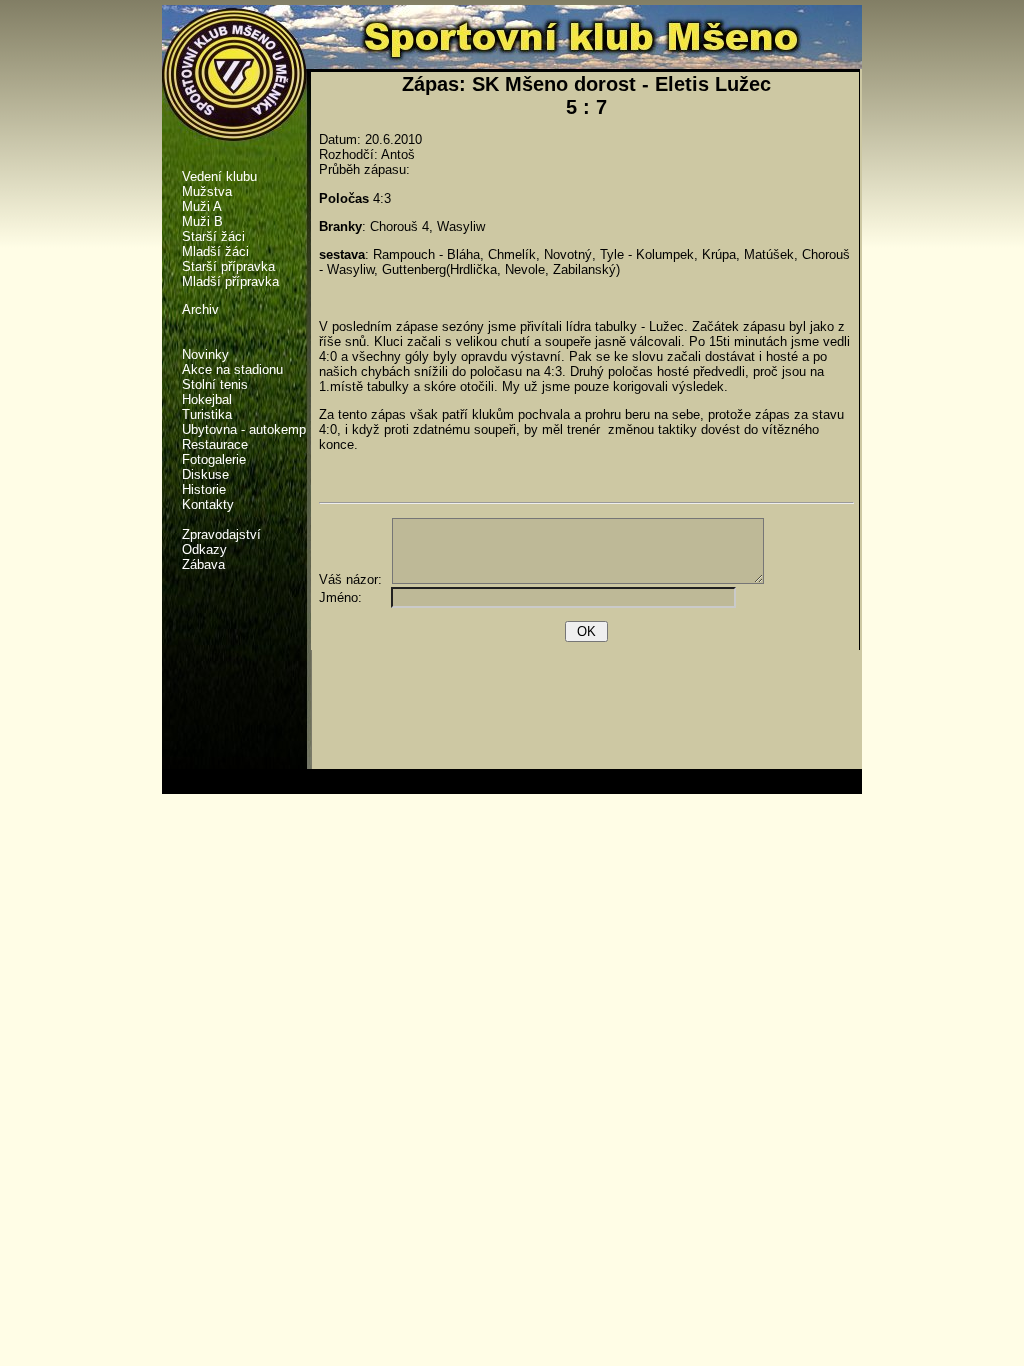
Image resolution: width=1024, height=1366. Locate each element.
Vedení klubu (219, 176)
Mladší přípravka (230, 281)
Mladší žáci (215, 251)
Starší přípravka (228, 266)
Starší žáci (213, 236)
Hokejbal (207, 399)
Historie (204, 489)
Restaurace (215, 444)
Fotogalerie (214, 459)
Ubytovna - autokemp (244, 429)
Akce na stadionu (232, 369)
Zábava (203, 564)
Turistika (207, 414)
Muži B (202, 221)
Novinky (205, 354)
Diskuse (205, 474)
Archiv (200, 309)
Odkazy (204, 549)
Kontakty (208, 504)
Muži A (202, 206)
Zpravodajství (221, 534)
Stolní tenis (215, 384)
